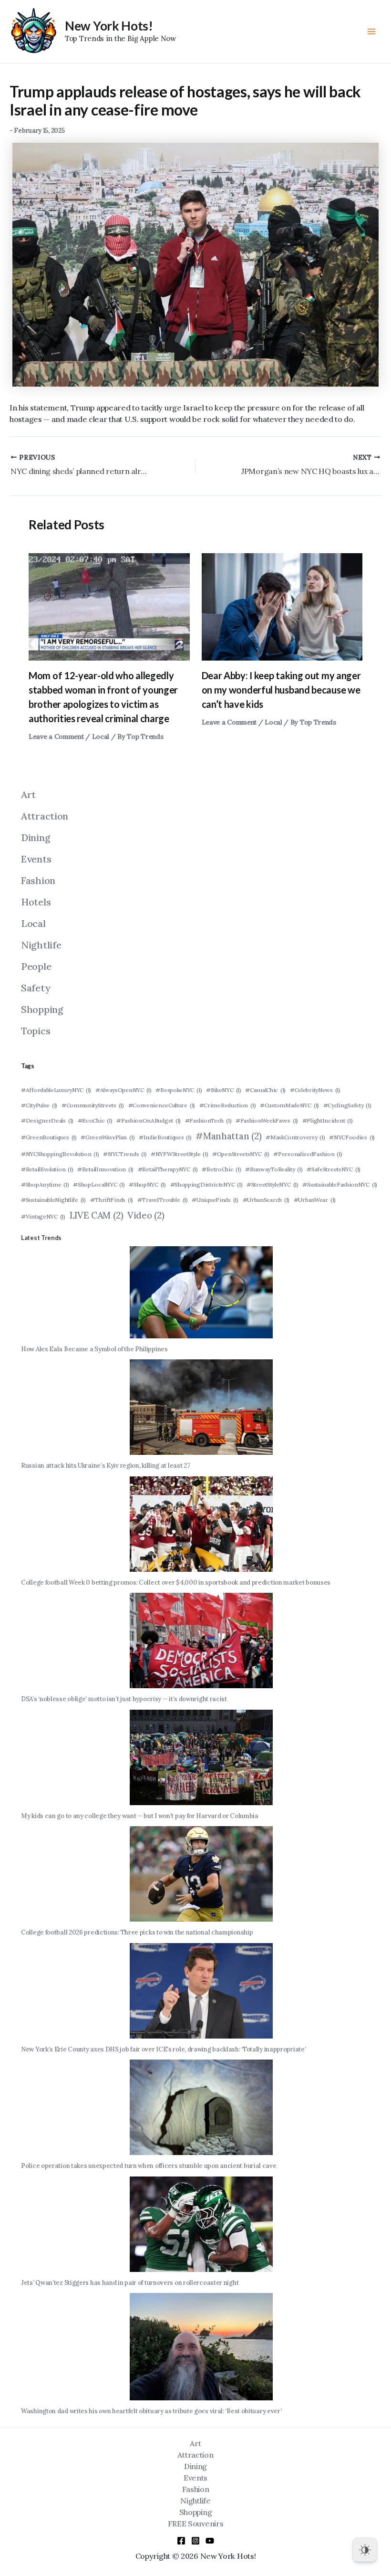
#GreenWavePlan (108, 1137)
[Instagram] (195, 2541)
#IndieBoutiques (165, 1137)
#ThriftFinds (112, 1200)
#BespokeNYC (179, 1090)
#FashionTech (208, 1120)
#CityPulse (39, 1105)
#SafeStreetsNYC (334, 1169)
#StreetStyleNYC (273, 1184)
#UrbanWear (315, 1200)
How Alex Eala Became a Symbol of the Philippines (94, 1349)
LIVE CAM (97, 1215)
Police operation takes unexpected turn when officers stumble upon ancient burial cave (149, 2166)
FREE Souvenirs (196, 2523)
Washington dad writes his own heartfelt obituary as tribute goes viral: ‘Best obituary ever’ (151, 2411)
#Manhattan (228, 1136)
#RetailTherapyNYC (168, 1169)
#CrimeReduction (228, 1105)
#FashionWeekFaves (267, 1120)
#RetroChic (221, 1169)
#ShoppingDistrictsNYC (206, 1184)
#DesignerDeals (47, 1120)
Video (146, 1215)
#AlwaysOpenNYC (123, 1090)
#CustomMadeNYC (289, 1105)
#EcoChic (95, 1120)
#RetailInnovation (105, 1169)
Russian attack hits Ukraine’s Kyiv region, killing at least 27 (105, 1466)
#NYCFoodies (352, 1137)
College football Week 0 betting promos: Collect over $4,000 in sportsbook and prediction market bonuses (176, 1582)
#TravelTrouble (163, 1200)
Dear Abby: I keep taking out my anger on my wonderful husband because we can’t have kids (281, 690)
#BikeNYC (224, 1090)
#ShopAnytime (45, 1184)
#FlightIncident (328, 1120)
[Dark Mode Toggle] (365, 2550)
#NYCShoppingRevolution (60, 1154)
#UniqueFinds (215, 1200)
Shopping (42, 1009)
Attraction (45, 816)
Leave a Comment (56, 736)
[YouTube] (210, 2541)
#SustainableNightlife (53, 1200)
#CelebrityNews (315, 1090)
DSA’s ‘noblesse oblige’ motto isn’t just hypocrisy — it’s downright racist (124, 1699)
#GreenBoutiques (49, 1137)
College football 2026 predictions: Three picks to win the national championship (137, 1932)
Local (101, 736)
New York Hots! (109, 26)
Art (28, 794)
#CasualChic (265, 1090)
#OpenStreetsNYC (241, 1154)
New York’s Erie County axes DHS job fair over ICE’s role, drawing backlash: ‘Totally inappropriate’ (163, 2049)
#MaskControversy (295, 1137)
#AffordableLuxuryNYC (56, 1090)
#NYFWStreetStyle (179, 1154)
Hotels (36, 902)
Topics (36, 1031)
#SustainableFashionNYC (340, 1184)
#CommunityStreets (93, 1105)
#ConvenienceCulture (162, 1105)
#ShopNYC (147, 1184)
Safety (36, 988)
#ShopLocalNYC (99, 1184)
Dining (36, 837)
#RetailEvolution (47, 1169)
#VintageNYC (43, 1216)
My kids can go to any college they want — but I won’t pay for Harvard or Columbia (140, 1816)
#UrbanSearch (266, 1200)
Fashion (38, 880)
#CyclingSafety (347, 1105)
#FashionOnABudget (149, 1120)
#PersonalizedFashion (308, 1154)
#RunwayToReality (274, 1169)
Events (36, 859)
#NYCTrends (125, 1154)
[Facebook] (181, 2541)
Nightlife (41, 945)
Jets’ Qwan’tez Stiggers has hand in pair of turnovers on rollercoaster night (130, 2283)
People (36, 966)
